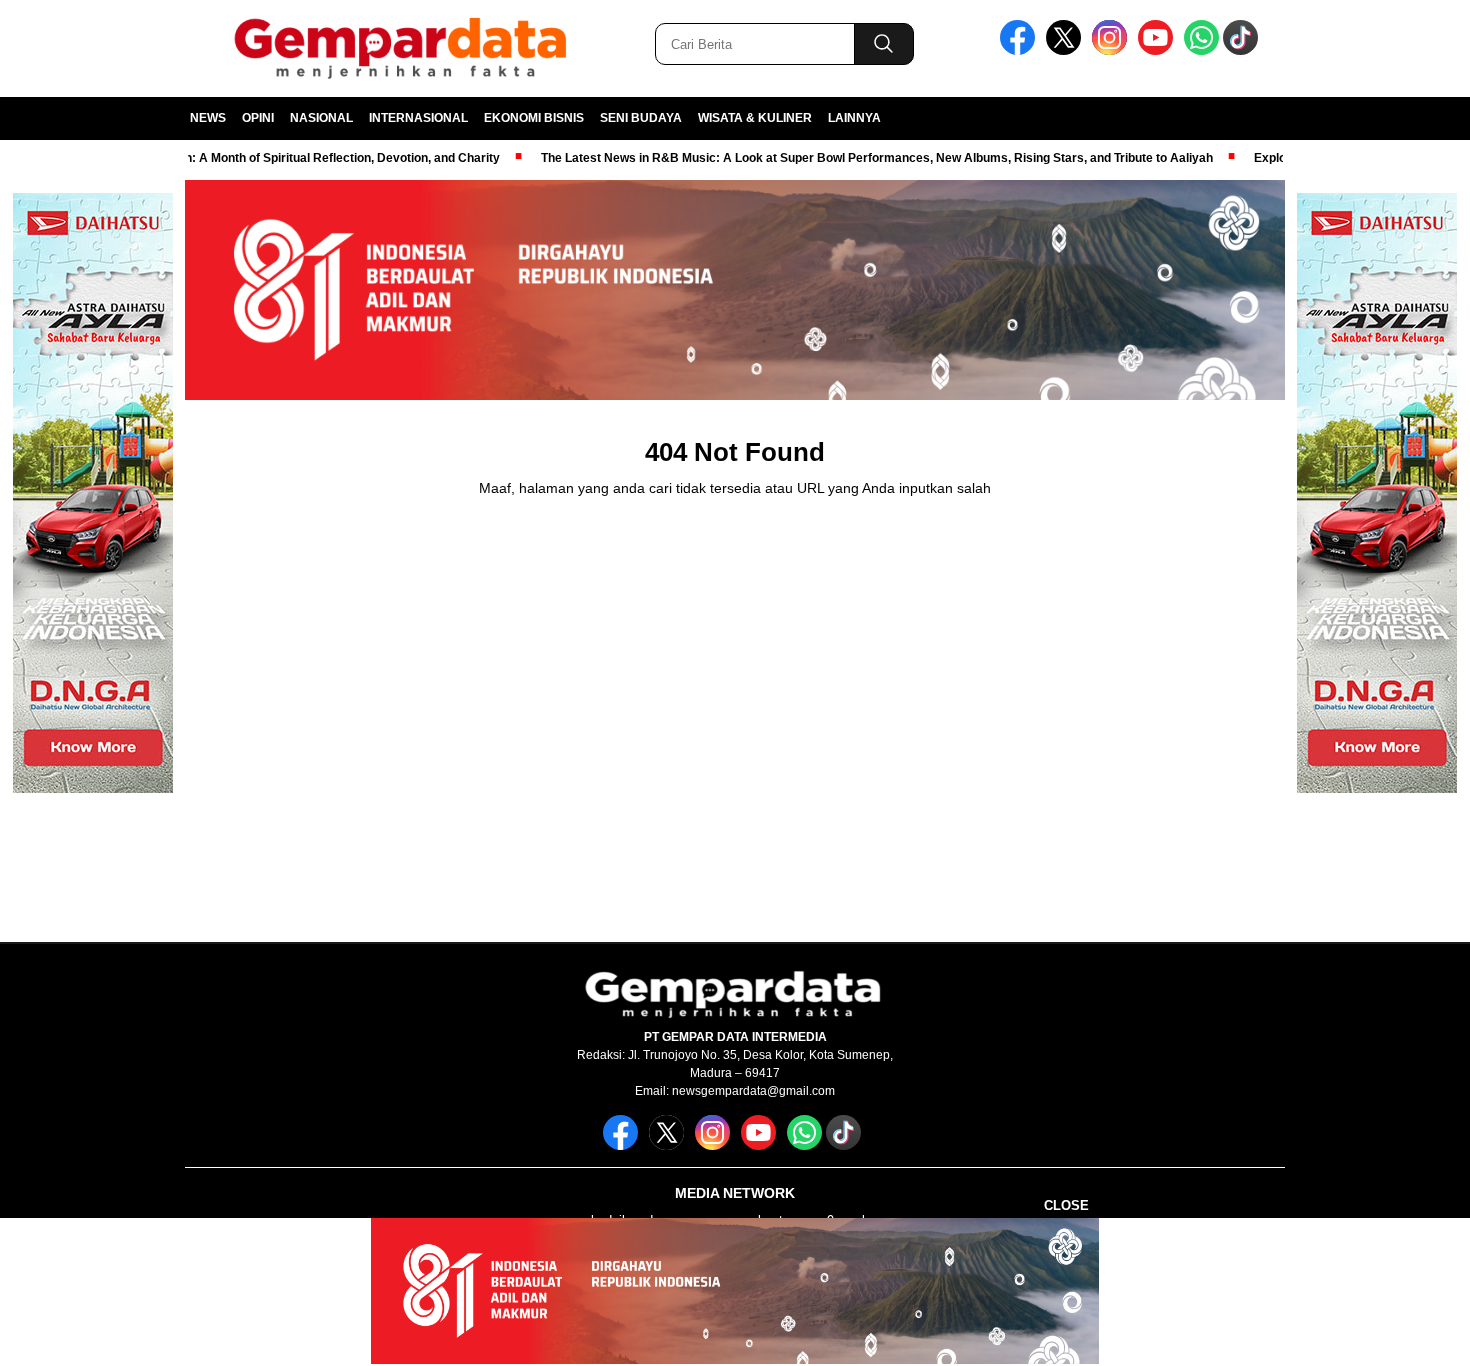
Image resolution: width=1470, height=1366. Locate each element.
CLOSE (1066, 1205)
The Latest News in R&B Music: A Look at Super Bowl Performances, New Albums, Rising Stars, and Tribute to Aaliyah (840, 158)
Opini (258, 118)
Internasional (418, 118)
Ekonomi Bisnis (534, 118)
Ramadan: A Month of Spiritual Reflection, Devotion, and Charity (281, 158)
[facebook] (1021, 50)
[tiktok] (1244, 50)
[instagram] (1113, 50)
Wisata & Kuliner (755, 118)
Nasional (321, 118)
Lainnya (854, 118)
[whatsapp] (1201, 50)
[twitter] (1067, 50)
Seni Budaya (641, 118)
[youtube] (1159, 50)
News (208, 118)
